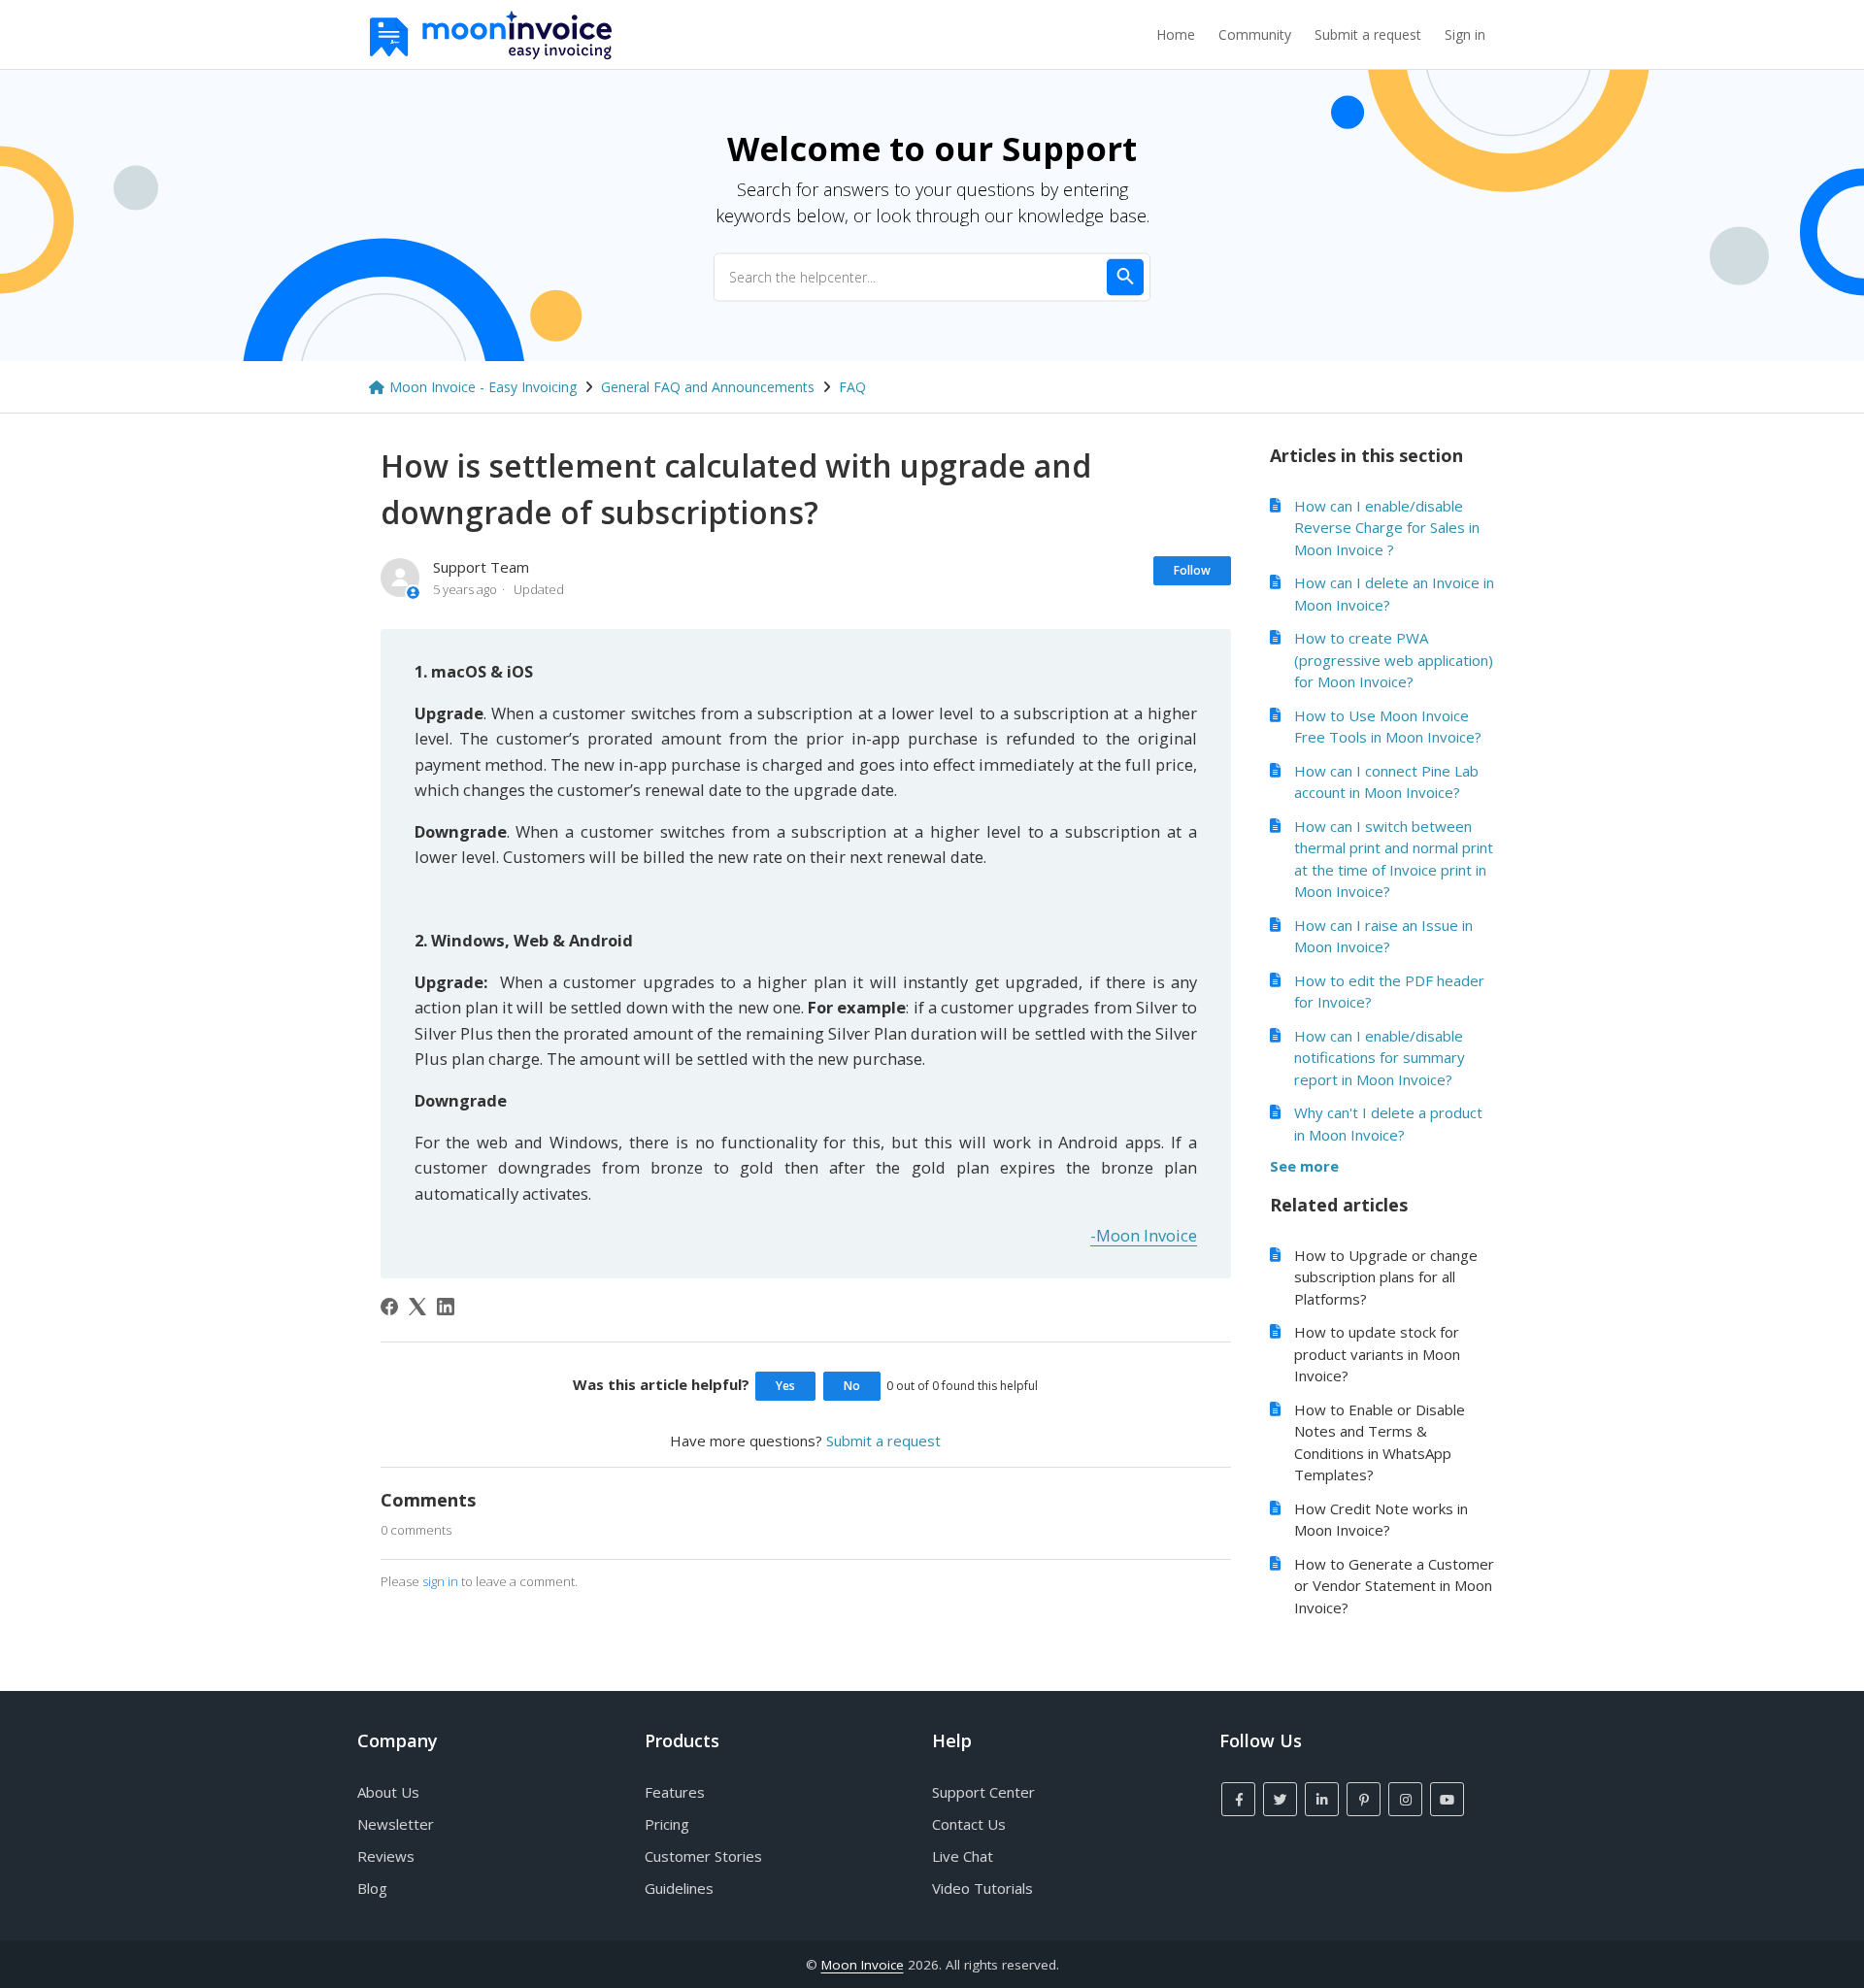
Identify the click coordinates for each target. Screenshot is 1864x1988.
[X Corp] (417, 1307)
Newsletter (396, 1824)
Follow (1192, 570)
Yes (785, 1386)
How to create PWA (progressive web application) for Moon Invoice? (1394, 660)
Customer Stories (703, 1856)
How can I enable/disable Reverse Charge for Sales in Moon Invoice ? (1387, 528)
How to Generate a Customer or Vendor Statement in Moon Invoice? (1394, 1586)
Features (675, 1792)
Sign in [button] (1465, 34)
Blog (372, 1888)
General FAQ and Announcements (708, 387)
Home (1176, 34)
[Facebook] (389, 1307)
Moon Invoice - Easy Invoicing (483, 387)
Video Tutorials (982, 1888)
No (852, 1386)
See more (1304, 1166)
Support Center (983, 1792)
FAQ (852, 387)
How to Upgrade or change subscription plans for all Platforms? (1386, 1277)
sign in (440, 1581)
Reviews (386, 1856)
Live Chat (963, 1856)
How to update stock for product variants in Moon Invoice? (1377, 1354)
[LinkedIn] (446, 1307)
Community (1255, 34)
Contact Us (969, 1824)
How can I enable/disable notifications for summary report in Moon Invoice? (1380, 1058)
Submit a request (1368, 34)
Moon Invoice (863, 1965)
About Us (388, 1792)
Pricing (667, 1824)
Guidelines (679, 1888)
